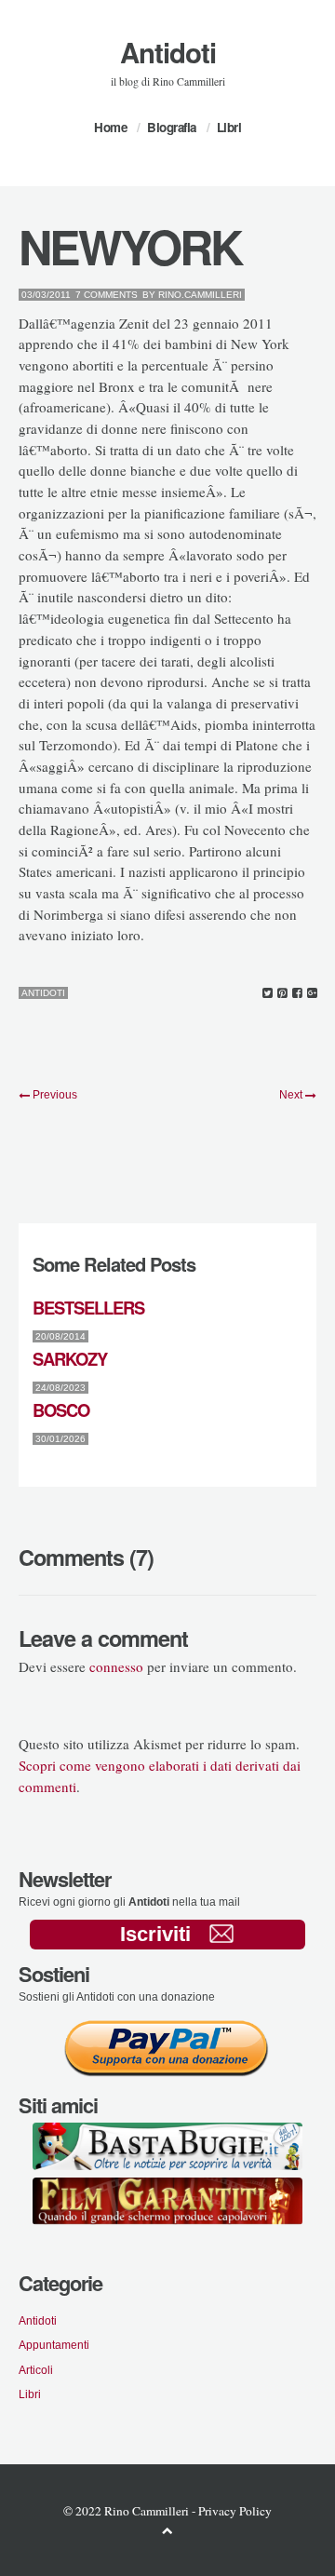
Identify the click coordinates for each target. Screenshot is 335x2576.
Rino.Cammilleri (200, 295)
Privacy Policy (235, 2511)
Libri (229, 127)
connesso (116, 1666)
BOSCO (61, 1410)
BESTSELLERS (88, 1308)
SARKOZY (70, 1359)
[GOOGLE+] (312, 993)
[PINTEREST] (282, 993)
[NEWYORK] (268, 993)
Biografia (172, 127)
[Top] (167, 2530)
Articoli (36, 2370)
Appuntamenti (54, 2345)
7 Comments (107, 295)
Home (110, 127)
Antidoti (168, 52)
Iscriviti (155, 1934)
